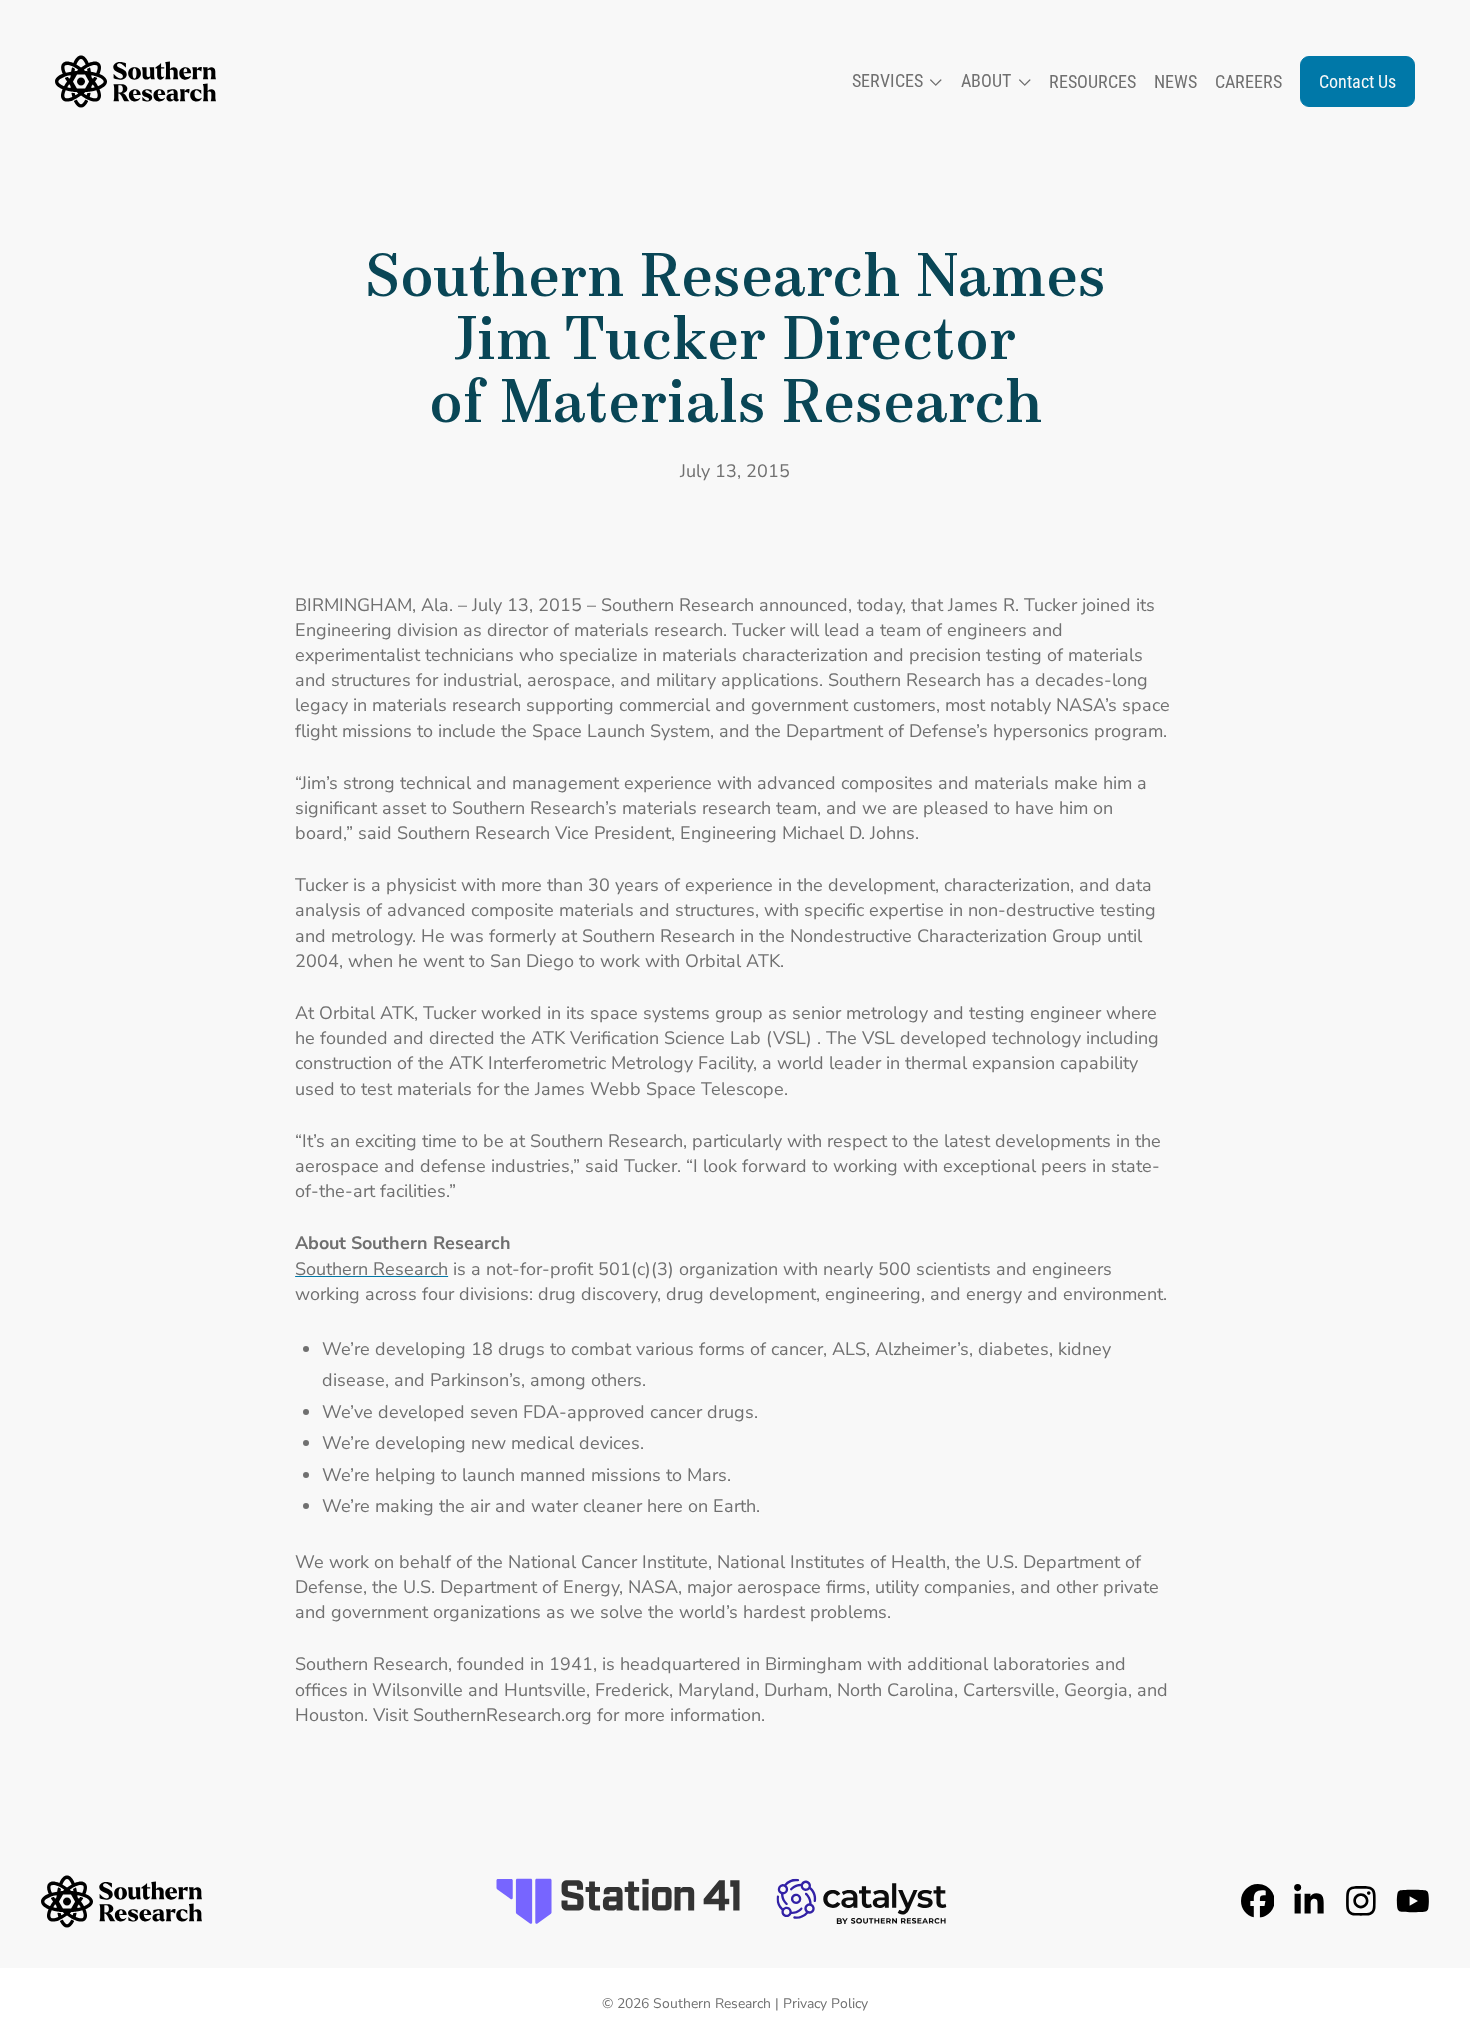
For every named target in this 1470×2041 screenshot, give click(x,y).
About (986, 80)
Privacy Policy (825, 2003)
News (1175, 81)
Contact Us (1357, 81)
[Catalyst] (861, 1901)
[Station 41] (618, 1901)
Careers (1248, 81)
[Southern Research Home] (136, 81)
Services (887, 80)
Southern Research (371, 1269)
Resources (1092, 81)
